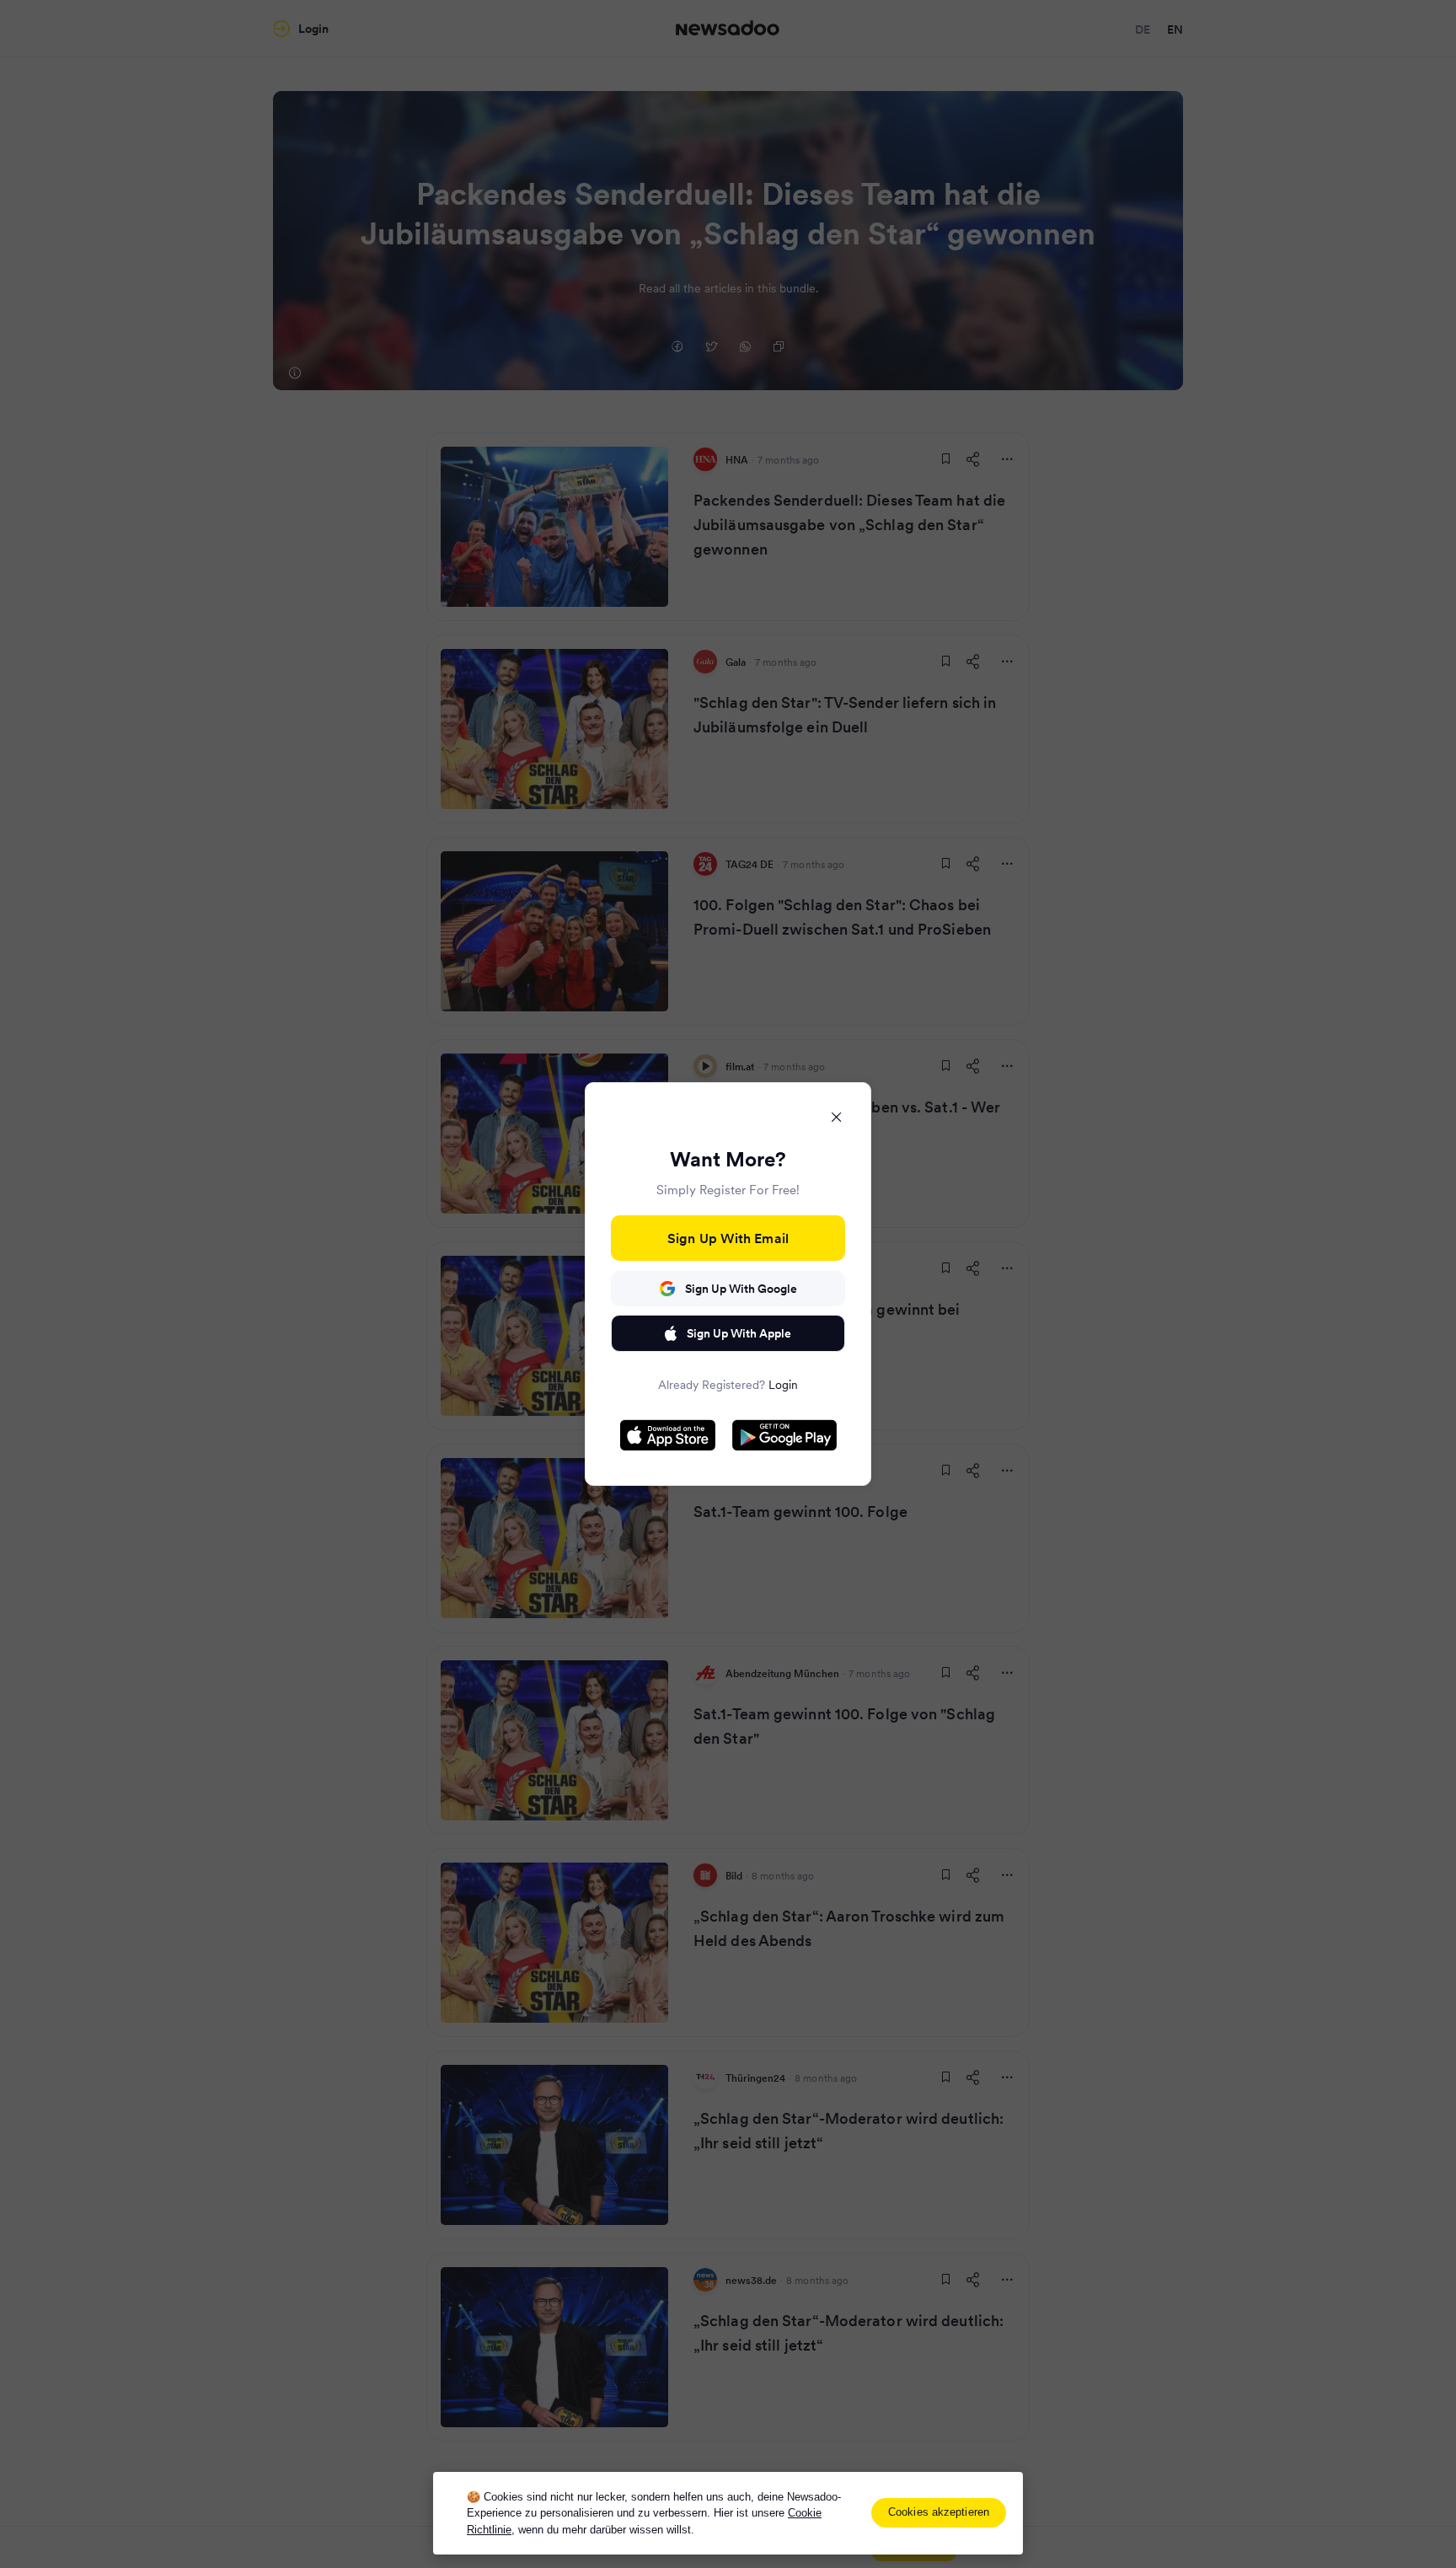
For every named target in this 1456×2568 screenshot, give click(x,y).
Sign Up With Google (741, 1289)
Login (783, 1385)
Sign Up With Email (728, 1238)
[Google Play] (784, 1435)
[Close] (837, 1117)
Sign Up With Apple (739, 1333)
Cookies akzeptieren (939, 2512)
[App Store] (668, 1435)
